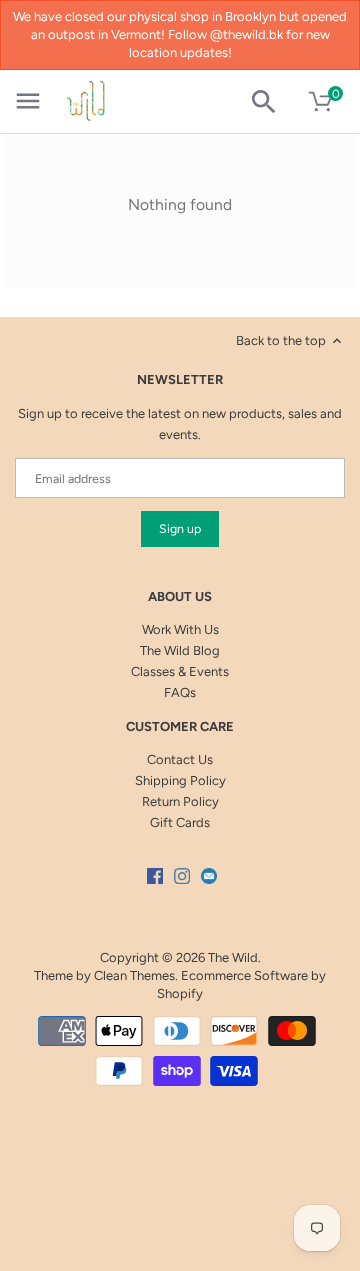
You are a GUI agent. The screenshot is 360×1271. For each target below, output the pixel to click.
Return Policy (180, 801)
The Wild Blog (180, 650)
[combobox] (271, 102)
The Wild (233, 957)
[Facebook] (155, 876)
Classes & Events (180, 671)
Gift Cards (180, 822)
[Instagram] (182, 876)
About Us (180, 596)
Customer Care (180, 726)
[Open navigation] (28, 101)
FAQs (180, 692)
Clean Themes (134, 975)
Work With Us (180, 629)
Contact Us (180, 759)
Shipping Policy (180, 780)
